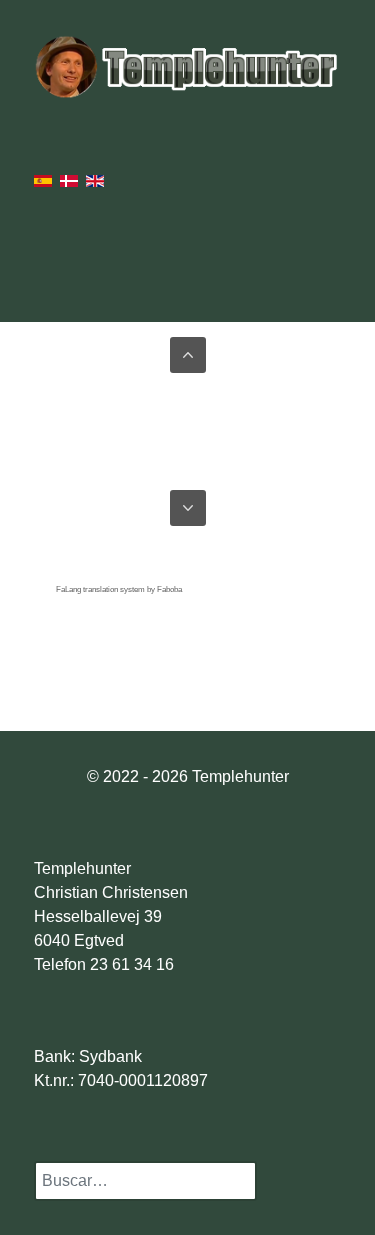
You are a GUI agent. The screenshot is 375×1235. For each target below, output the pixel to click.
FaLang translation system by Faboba (119, 589)
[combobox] (145, 1181)
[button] (188, 355)
